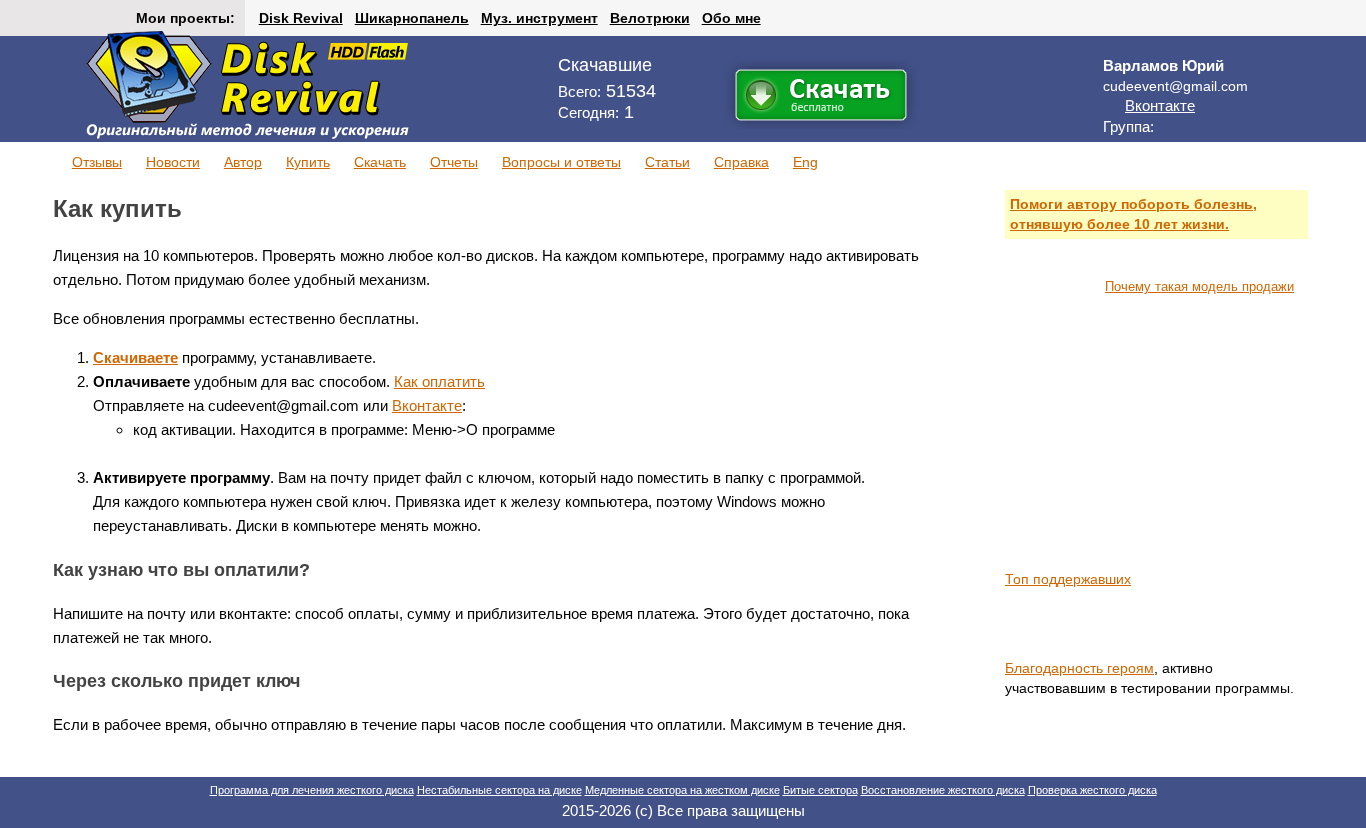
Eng (805, 162)
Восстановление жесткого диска (943, 790)
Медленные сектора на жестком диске (682, 790)
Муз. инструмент (539, 18)
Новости (173, 162)
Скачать (380, 162)
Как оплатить (439, 381)
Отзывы (97, 162)
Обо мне (731, 18)
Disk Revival (301, 18)
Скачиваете (135, 357)
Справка (741, 162)
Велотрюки (650, 18)
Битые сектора (820, 790)
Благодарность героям (1079, 668)
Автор (243, 162)
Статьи (667, 162)
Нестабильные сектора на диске (499, 790)
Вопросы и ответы (561, 162)
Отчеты (454, 162)
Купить (308, 162)
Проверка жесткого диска (1092, 790)
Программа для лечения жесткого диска (312, 790)
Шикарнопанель (412, 18)
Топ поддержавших (1068, 579)
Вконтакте (1160, 105)
